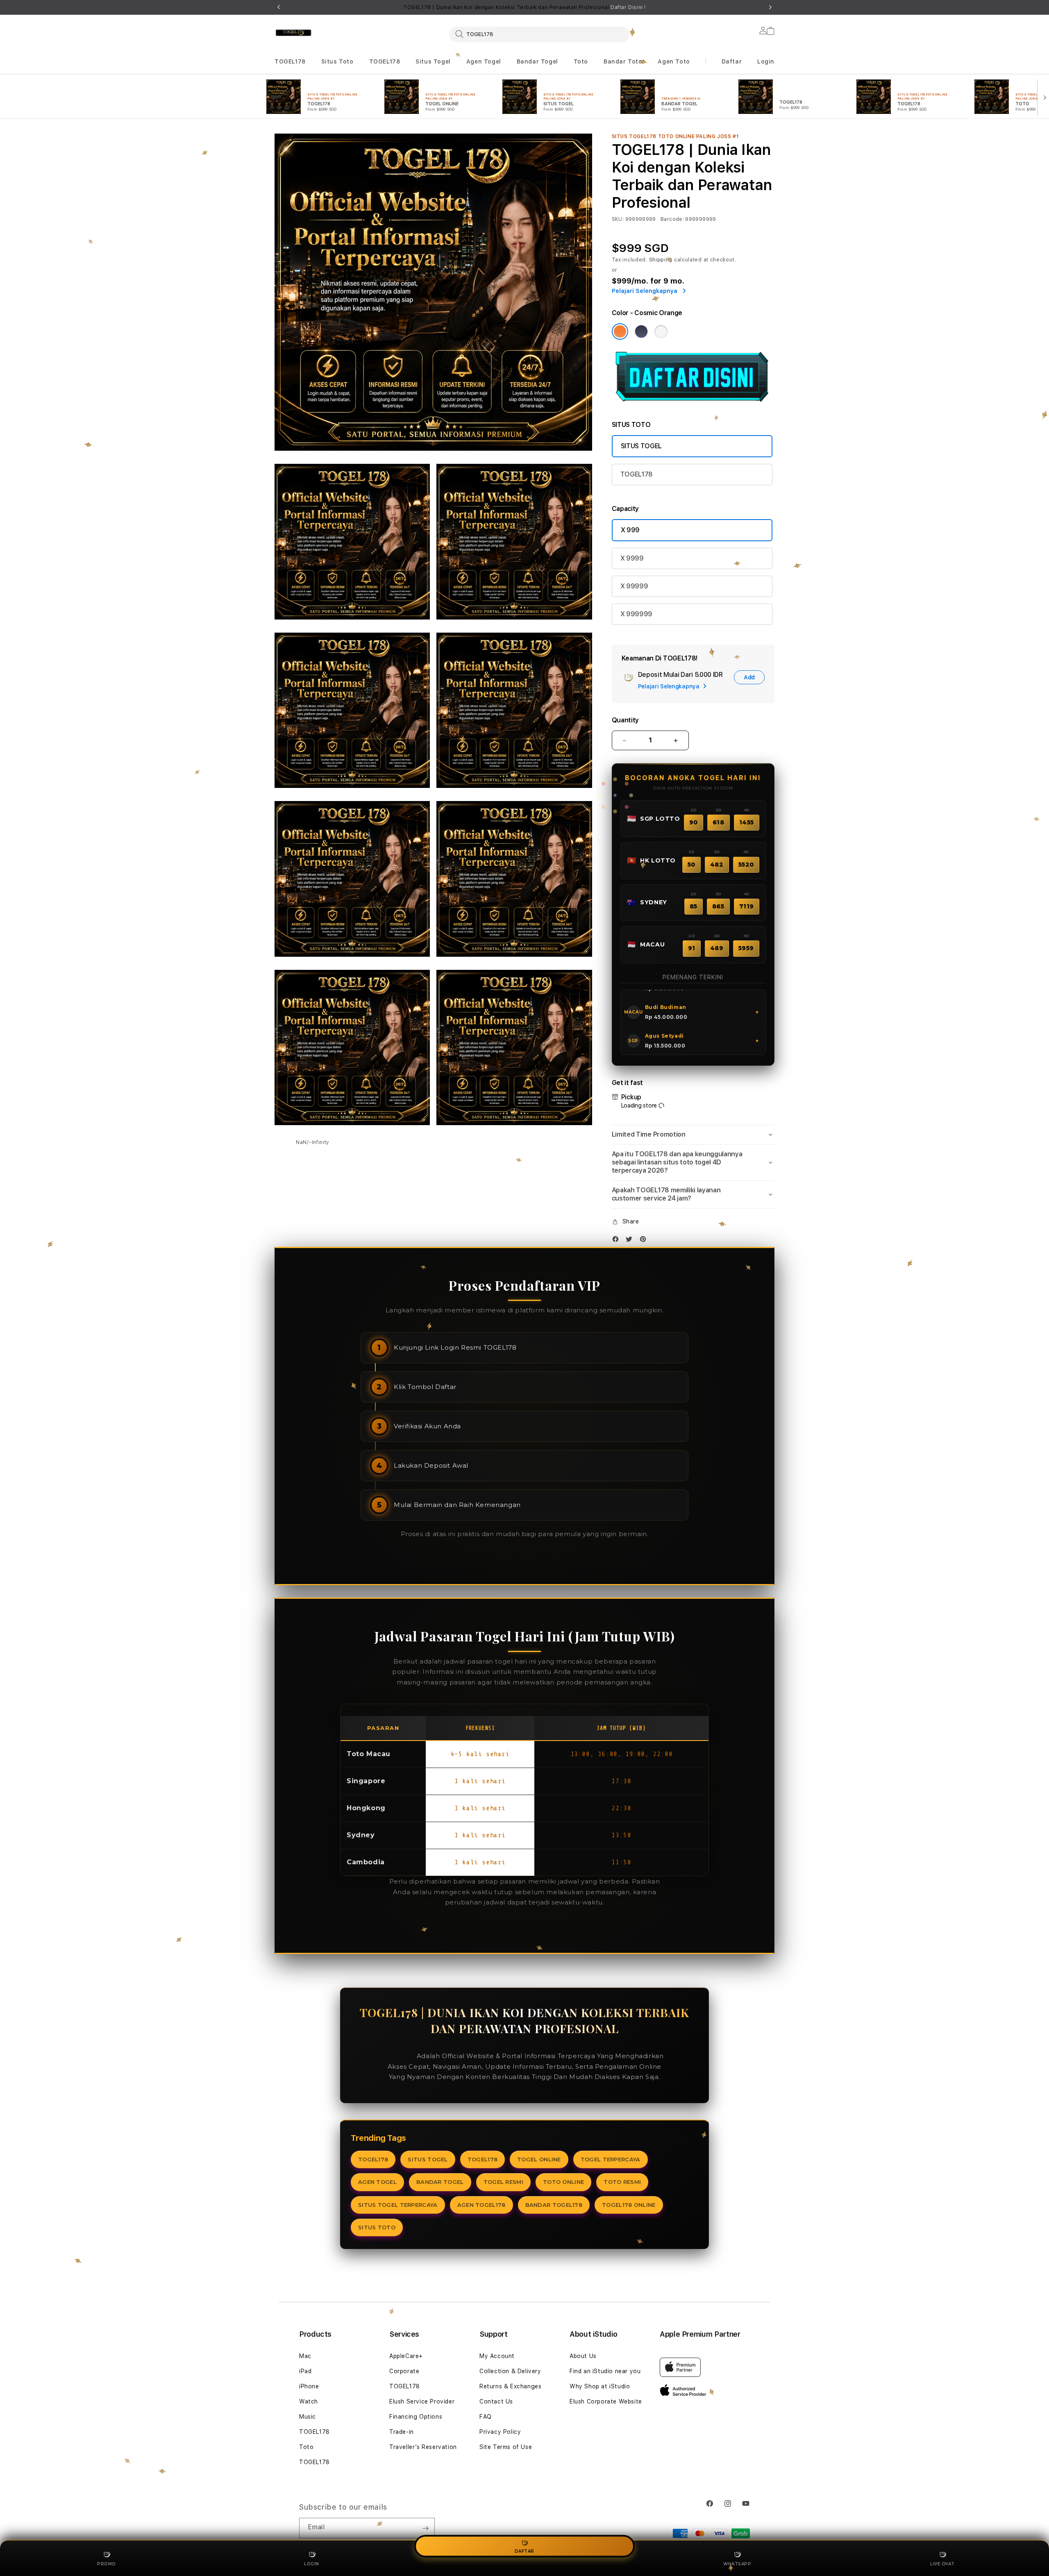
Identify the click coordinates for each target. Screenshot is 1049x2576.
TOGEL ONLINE (539, 2159)
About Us (583, 2356)
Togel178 (400, 2056)
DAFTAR (524, 2551)
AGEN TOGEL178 (481, 2205)
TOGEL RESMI (503, 2182)
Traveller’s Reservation (423, 2447)
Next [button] (770, 7)
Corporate (404, 2371)
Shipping (661, 260)
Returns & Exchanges (510, 2386)
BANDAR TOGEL (440, 2182)
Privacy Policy (500, 2432)
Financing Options (416, 2417)
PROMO (107, 2564)
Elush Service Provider (422, 2401)
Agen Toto (674, 61)
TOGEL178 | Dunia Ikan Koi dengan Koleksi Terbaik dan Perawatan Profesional (524, 7)
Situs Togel (433, 61)
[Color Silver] (661, 331)
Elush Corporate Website (606, 2401)
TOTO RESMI (622, 2182)
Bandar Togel (537, 61)
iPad (305, 2371)
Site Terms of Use (506, 2447)
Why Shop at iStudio (600, 2386)
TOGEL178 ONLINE (629, 2205)
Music (308, 2417)
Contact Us (496, 2401)
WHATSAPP (737, 2564)
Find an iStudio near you (605, 2371)
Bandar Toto (623, 61)
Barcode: (672, 219)
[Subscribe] (425, 2528)
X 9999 (632, 558)
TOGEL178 (290, 61)
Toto (581, 61)
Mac (305, 2356)
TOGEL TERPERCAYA (611, 2159)
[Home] (293, 33)
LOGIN (312, 2564)
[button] (290, 62)
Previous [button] (279, 7)
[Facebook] (618, 1241)
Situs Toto (337, 61)
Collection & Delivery (510, 2371)
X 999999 (636, 614)
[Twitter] (631, 1241)
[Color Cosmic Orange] (620, 331)
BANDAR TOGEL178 (554, 2205)
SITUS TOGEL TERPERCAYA (398, 2205)
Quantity (625, 720)
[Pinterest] (645, 1241)
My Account (497, 2356)
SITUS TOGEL (641, 446)
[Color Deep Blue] (641, 331)
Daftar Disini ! (628, 7)
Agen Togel (484, 61)
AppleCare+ (406, 2356)
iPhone (309, 2386)
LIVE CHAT (942, 2564)
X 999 (630, 530)
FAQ (486, 2417)
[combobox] (539, 34)
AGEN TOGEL (377, 2182)
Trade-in (402, 2432)
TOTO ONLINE (563, 2182)
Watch (309, 2401)
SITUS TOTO (377, 2227)
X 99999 (634, 586)
